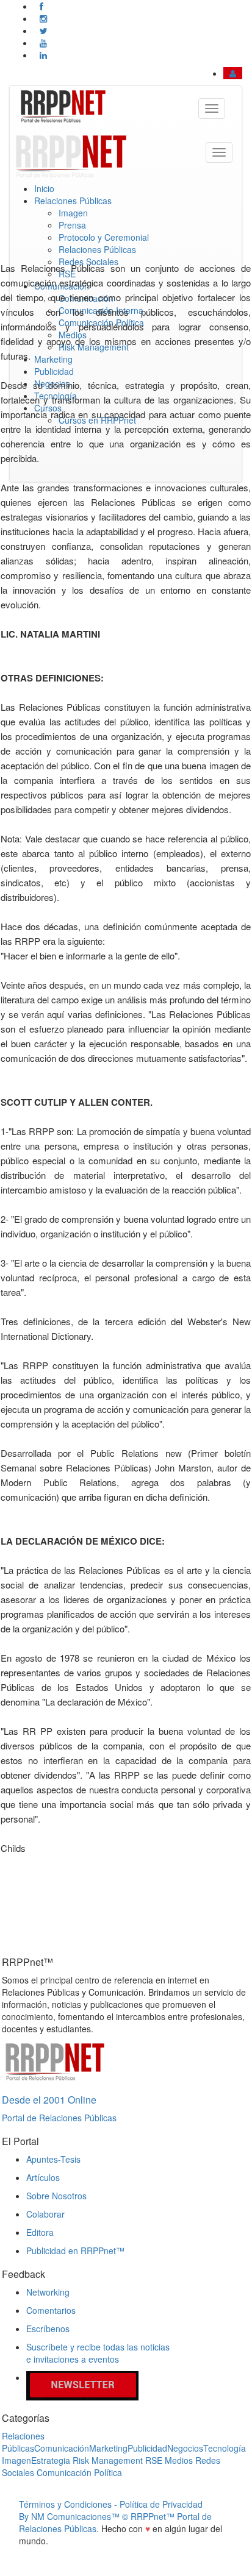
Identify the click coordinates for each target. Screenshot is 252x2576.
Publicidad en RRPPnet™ (75, 2250)
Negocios (185, 2448)
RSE (154, 2460)
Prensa (72, 225)
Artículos (43, 2177)
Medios (179, 2460)
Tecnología (225, 2448)
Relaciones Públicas (73, 201)
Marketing (108, 2448)
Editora (40, 2232)
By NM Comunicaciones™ (70, 2516)
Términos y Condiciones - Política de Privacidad (111, 2504)
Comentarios (51, 2310)
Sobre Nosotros (56, 2196)
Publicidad (147, 2448)
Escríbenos (48, 2329)
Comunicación (62, 2448)
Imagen (73, 213)
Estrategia (51, 2460)
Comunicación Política (79, 2472)
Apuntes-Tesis (53, 2159)
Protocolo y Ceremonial (104, 237)
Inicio (44, 188)
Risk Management (108, 2460)
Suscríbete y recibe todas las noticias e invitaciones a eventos (98, 2353)
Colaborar (45, 2214)
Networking (48, 2292)
